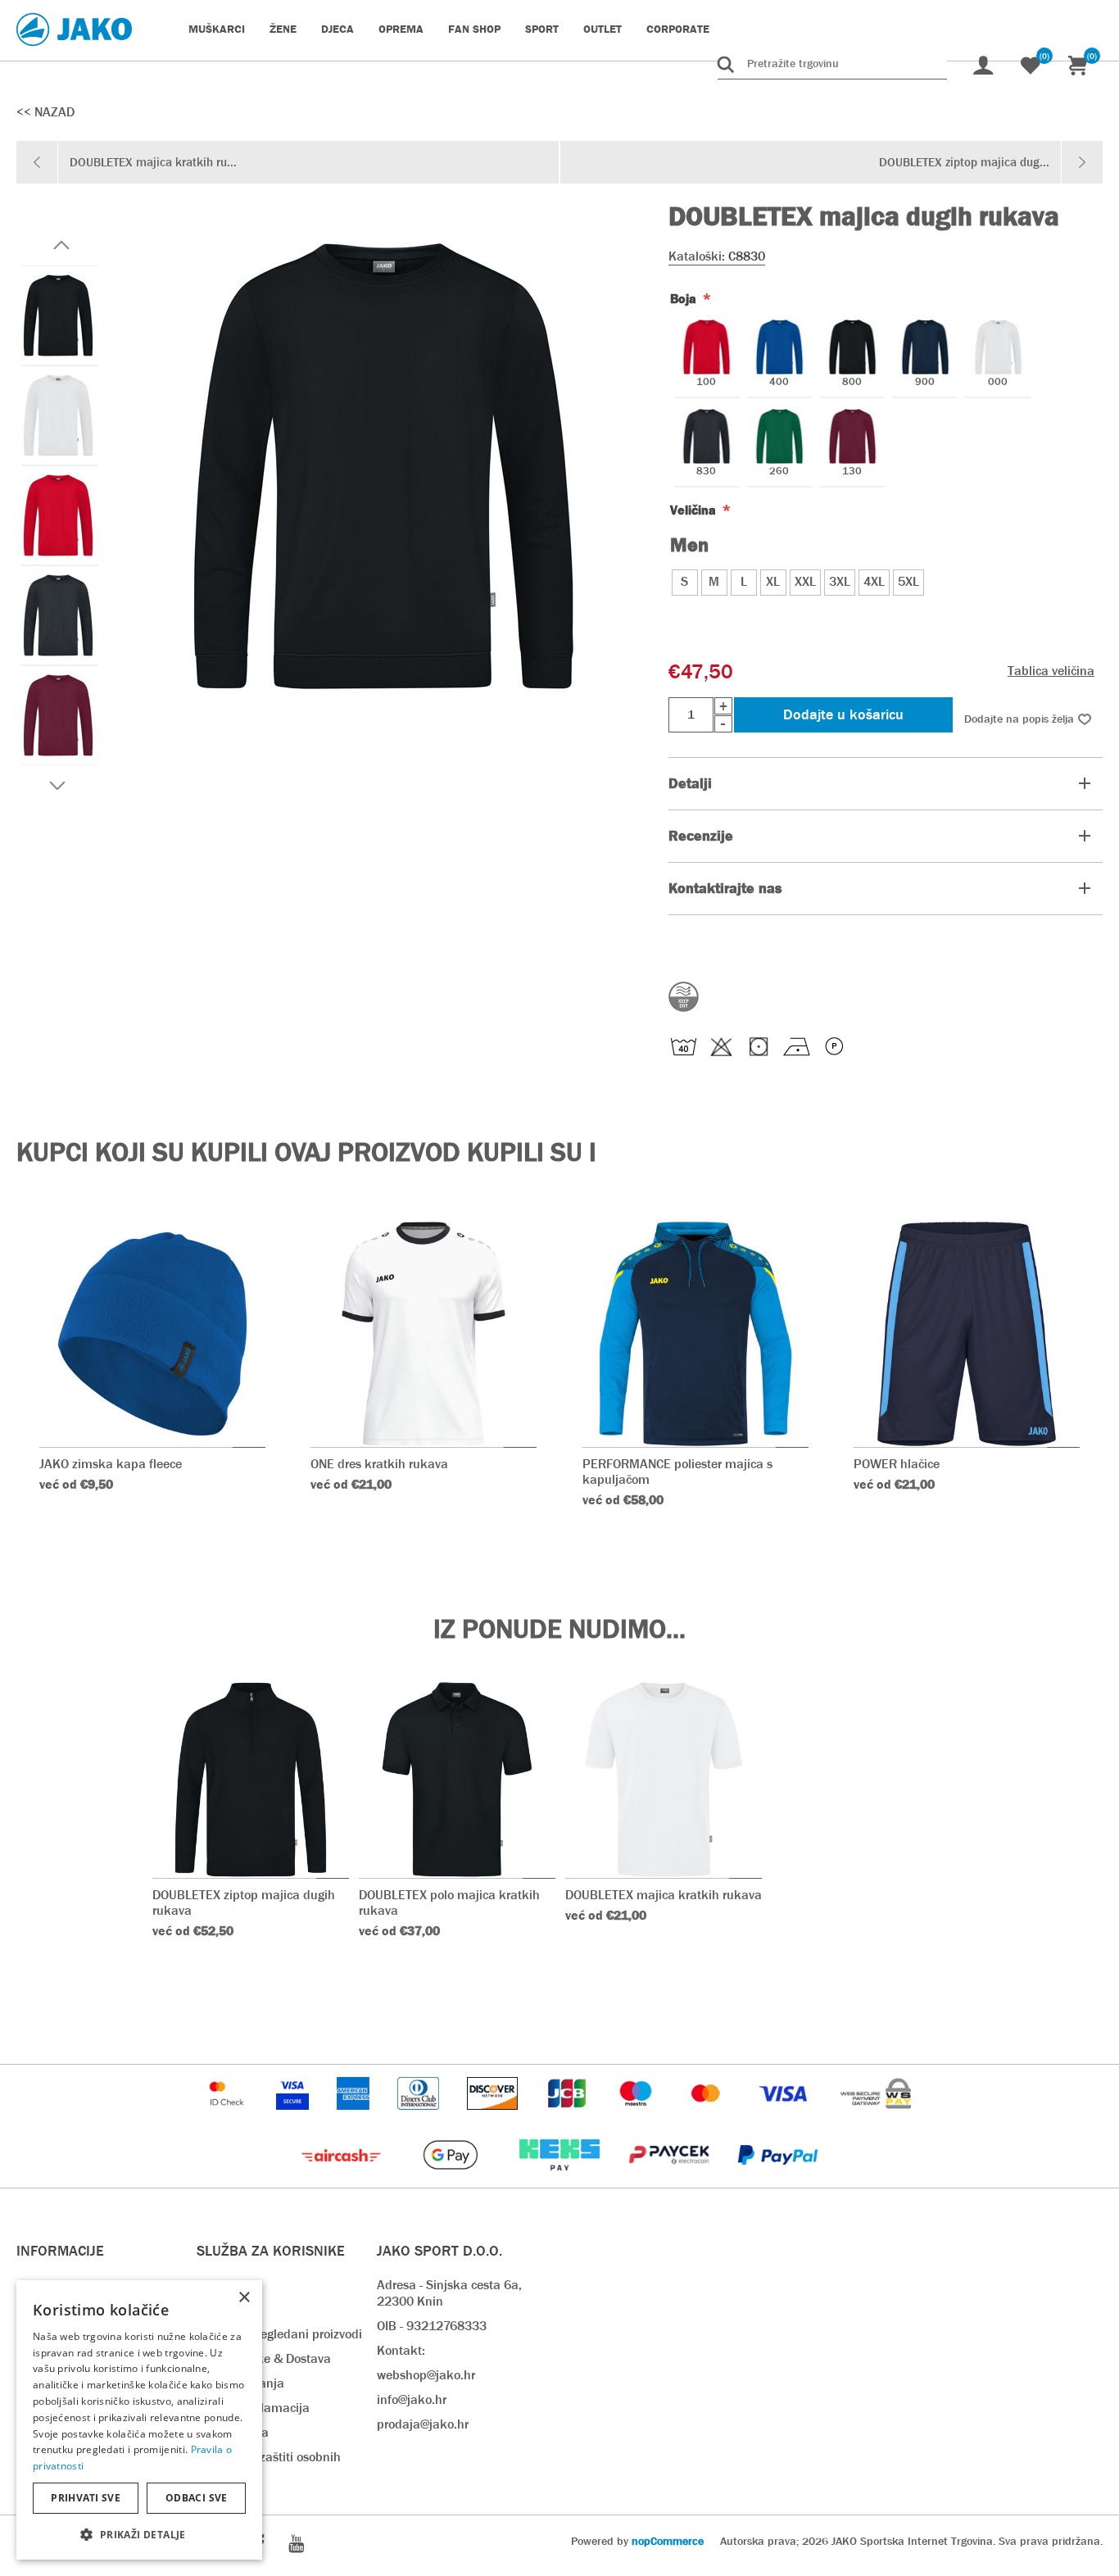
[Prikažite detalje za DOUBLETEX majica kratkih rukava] (664, 1780)
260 (779, 472)
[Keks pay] (561, 2179)
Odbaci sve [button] (197, 2498)
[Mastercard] (708, 2118)
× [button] (244, 2298)
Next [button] (57, 786)
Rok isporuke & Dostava (264, 2358)
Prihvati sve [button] (86, 2498)
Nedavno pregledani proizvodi (279, 2334)
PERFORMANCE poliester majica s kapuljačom (677, 1472)
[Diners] (420, 2118)
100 (706, 382)
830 (706, 472)
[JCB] (569, 2118)
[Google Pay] (452, 2179)
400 (779, 382)
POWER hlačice (897, 1464)
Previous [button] (61, 245)
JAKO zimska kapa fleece (111, 1464)
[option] (57, 315)
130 (852, 472)
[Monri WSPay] (876, 2118)
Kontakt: (401, 2350)
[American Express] (355, 2118)
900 (925, 382)
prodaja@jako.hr (423, 2424)
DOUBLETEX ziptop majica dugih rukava (244, 1903)
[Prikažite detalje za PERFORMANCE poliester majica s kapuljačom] (695, 1334)
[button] (139, 2534)
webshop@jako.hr (426, 2375)
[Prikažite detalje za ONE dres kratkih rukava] (424, 1334)
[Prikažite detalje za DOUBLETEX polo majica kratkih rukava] (457, 1780)
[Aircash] (343, 2179)
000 (998, 382)
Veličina (695, 510)
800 (852, 382)
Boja (685, 299)
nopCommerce (668, 2541)
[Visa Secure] (294, 2118)
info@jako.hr (412, 2399)
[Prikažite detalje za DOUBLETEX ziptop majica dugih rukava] (251, 1780)
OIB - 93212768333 (432, 2326)
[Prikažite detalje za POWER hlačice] (967, 1334)
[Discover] (494, 2118)
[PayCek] (670, 2179)
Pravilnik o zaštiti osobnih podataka (269, 2465)
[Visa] (785, 2118)
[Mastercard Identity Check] (229, 2118)
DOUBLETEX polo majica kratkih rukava (449, 1903)
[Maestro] (637, 2118)
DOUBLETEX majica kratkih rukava (664, 1895)
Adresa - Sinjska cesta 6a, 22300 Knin (449, 2293)
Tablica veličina (1051, 671)
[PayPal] (778, 2179)
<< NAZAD (45, 112)
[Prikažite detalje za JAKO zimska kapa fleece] (152, 1334)
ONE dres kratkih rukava (379, 1464)
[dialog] (139, 2420)
